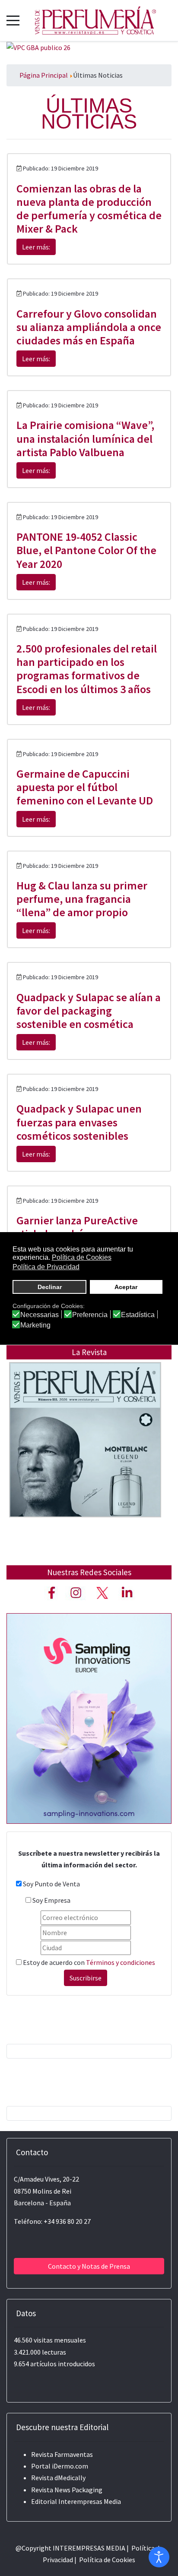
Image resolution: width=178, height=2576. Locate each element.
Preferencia (90, 1315)
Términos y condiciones (121, 1962)
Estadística (138, 1315)
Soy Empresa (51, 1900)
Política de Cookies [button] (82, 1257)
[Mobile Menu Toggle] (13, 20)
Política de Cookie (106, 2560)
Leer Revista (85, 1457)
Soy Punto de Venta (51, 1884)
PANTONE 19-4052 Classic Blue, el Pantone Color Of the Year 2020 (86, 550)
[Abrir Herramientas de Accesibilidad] (159, 2557)
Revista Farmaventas (62, 2454)
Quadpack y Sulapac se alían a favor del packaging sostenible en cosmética (89, 1011)
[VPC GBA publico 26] (38, 47)
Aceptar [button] (126, 1287)
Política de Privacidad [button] (46, 1267)
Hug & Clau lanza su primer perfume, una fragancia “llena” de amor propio (82, 899)
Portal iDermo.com (60, 2466)
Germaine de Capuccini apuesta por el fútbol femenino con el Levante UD (85, 787)
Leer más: (36, 247)
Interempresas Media (90, 2501)
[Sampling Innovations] (89, 1718)
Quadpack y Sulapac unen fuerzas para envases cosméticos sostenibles (79, 1122)
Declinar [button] (50, 1287)
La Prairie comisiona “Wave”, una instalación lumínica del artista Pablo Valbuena (85, 438)
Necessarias (40, 1315)
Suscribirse (86, 1978)
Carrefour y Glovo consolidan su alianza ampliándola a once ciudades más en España (89, 327)
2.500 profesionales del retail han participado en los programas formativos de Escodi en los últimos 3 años (87, 669)
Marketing (35, 1325)
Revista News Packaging (67, 2490)
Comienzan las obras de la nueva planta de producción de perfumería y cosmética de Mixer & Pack (89, 209)
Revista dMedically (58, 2478)
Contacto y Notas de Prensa (89, 2266)
